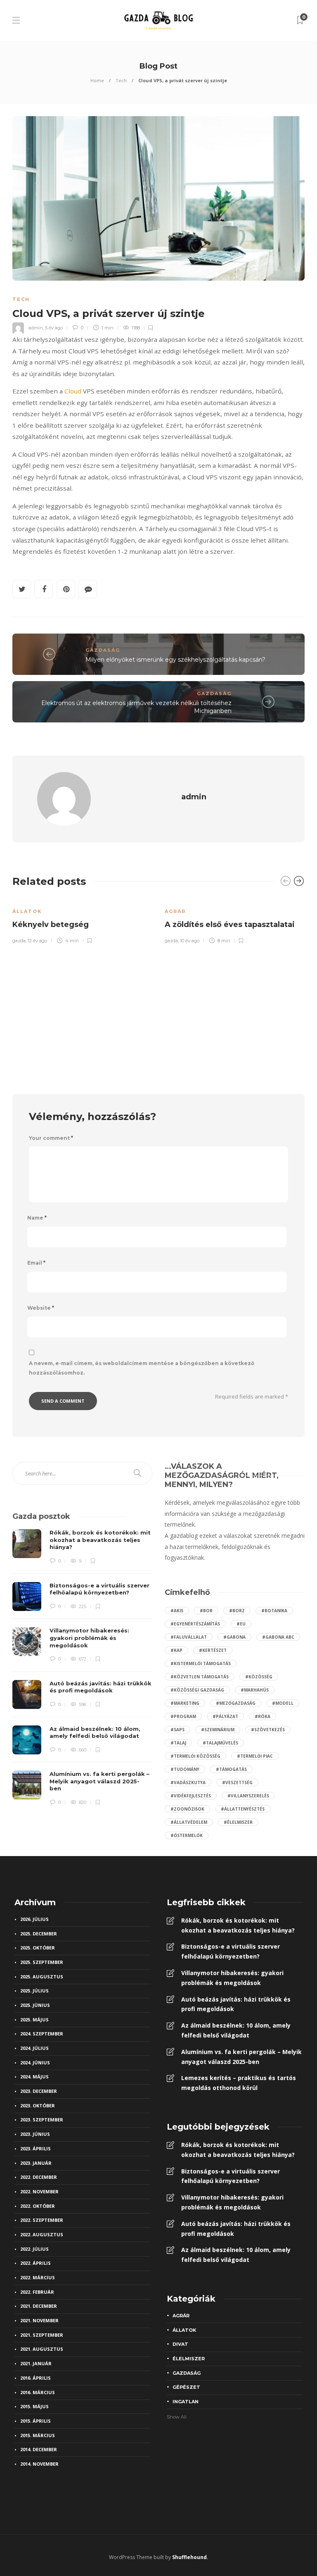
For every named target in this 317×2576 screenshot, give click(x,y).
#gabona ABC (278, 1637)
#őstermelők (187, 1835)
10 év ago (190, 941)
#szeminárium (218, 1730)
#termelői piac (255, 1756)
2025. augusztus (42, 1977)
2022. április (35, 2263)
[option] (82, 920)
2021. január (36, 2363)
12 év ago (37, 941)
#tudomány (185, 1769)
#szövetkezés (268, 1730)
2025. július (34, 1991)
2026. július (34, 1919)
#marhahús (255, 1690)
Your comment (51, 1138)
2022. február (37, 2292)
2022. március (38, 2277)
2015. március (38, 2435)
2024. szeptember (42, 2034)
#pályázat (225, 1716)
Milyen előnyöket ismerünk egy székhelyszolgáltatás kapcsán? (175, 660)
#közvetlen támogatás (200, 1677)
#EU (241, 1624)
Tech (121, 80)
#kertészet (213, 1650)
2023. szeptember (42, 2120)
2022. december (39, 2177)
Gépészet (186, 2387)
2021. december (39, 2306)
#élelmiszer (238, 1822)
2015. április (35, 2421)
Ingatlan (186, 2402)
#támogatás (231, 1769)
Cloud (73, 391)
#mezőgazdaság (236, 1703)
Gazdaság (103, 650)
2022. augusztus (42, 2234)
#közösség (259, 1677)
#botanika (274, 1611)
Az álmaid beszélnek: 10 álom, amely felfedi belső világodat (236, 2030)
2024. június (35, 2062)
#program (183, 1716)
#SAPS (177, 1730)
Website (41, 1308)
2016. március (38, 2392)
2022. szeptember (42, 2220)
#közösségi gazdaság (197, 1690)
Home (97, 80)
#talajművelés (220, 1743)
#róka (263, 1716)
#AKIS (177, 1611)
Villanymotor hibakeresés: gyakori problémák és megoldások (232, 1978)
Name (37, 1218)
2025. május (34, 2020)
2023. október (38, 2105)
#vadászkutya (188, 1782)
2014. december (39, 2449)
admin (36, 328)
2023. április (35, 2148)
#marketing (185, 1703)
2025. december (39, 1934)
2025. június (35, 2005)
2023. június (35, 2134)
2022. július (34, 2249)
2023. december (39, 2091)
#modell (283, 1703)
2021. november (39, 2320)
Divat (180, 2344)
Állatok (27, 911)
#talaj (178, 1743)
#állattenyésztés (243, 1809)
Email (36, 1263)
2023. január (36, 2163)
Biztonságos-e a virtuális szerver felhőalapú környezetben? (231, 1951)
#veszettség (237, 1782)
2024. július (34, 2048)
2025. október (38, 1948)
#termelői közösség (195, 1756)
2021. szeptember (42, 2335)
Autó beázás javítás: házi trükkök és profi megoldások (236, 2004)
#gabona (234, 1637)
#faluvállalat (189, 1637)
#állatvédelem (189, 1822)
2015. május (34, 2406)
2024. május (34, 2077)
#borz (237, 1611)
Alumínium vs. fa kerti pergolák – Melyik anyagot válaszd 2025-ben (241, 2057)
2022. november (39, 2191)
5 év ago (54, 328)
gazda (19, 941)
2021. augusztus (42, 2349)
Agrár (175, 911)
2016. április (35, 2378)
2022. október (38, 2206)
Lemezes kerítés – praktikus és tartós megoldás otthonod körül (239, 2083)
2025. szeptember (42, 1962)
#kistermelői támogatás (201, 1663)
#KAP (176, 1650)
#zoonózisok (187, 1809)
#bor (206, 1611)
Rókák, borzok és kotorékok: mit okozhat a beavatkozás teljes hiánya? (238, 1925)
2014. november (39, 2464)
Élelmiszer (189, 2359)
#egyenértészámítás (195, 1624)
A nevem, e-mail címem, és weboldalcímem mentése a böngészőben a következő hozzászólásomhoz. (142, 1368)
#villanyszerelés (248, 1796)
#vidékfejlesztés (191, 1796)
